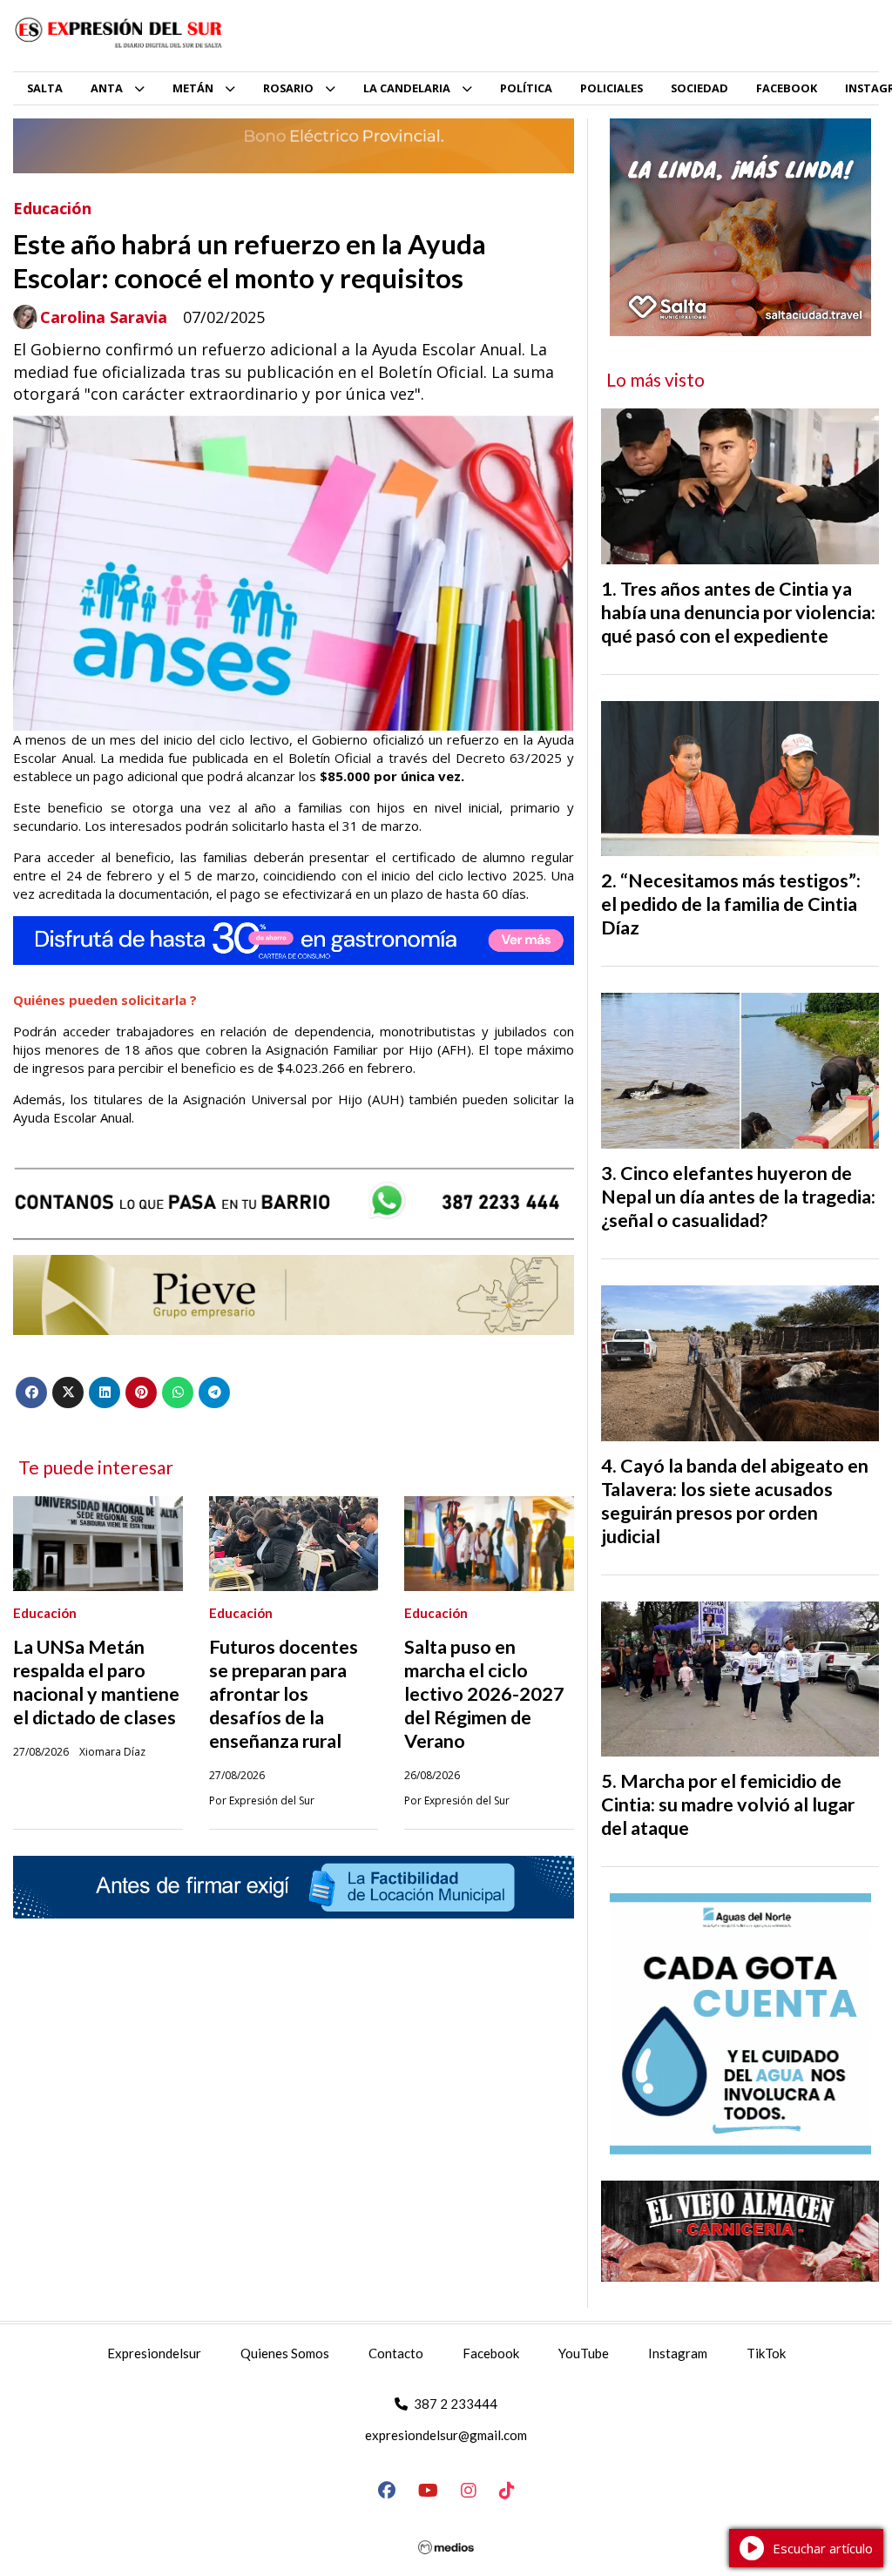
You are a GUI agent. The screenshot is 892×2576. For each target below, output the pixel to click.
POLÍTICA (526, 88)
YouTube (584, 2353)
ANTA (107, 88)
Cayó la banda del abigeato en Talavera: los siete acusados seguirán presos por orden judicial (735, 1501)
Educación (52, 208)
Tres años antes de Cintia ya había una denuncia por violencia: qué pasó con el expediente (738, 612)
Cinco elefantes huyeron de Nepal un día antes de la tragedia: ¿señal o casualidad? (738, 1197)
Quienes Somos (285, 2353)
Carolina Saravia (104, 317)
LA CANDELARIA (407, 88)
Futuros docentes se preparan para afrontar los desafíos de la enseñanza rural (284, 1694)
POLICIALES (612, 88)
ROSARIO (288, 88)
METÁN (193, 88)
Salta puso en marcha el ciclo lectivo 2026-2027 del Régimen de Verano (484, 1694)
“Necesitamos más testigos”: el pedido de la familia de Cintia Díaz (731, 904)
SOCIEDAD (699, 88)
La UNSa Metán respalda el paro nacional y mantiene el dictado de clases (96, 1682)
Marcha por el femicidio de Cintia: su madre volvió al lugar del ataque (728, 1804)
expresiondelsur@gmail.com (446, 2435)
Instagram (678, 2353)
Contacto (396, 2353)
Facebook (491, 2353)
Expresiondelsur (154, 2353)
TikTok (766, 2353)
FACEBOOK (787, 88)
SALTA (45, 88)
